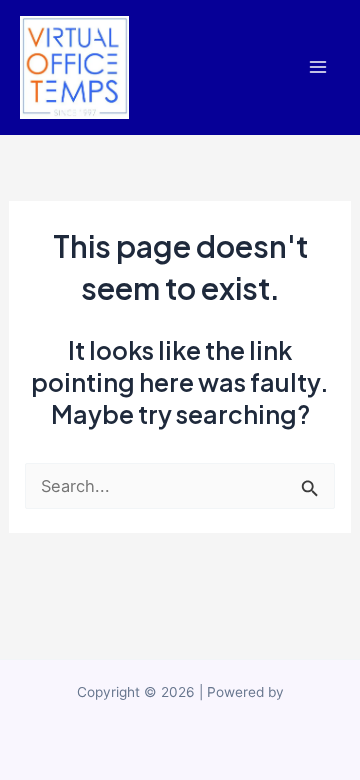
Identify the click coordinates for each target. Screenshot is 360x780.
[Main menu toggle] (317, 67)
